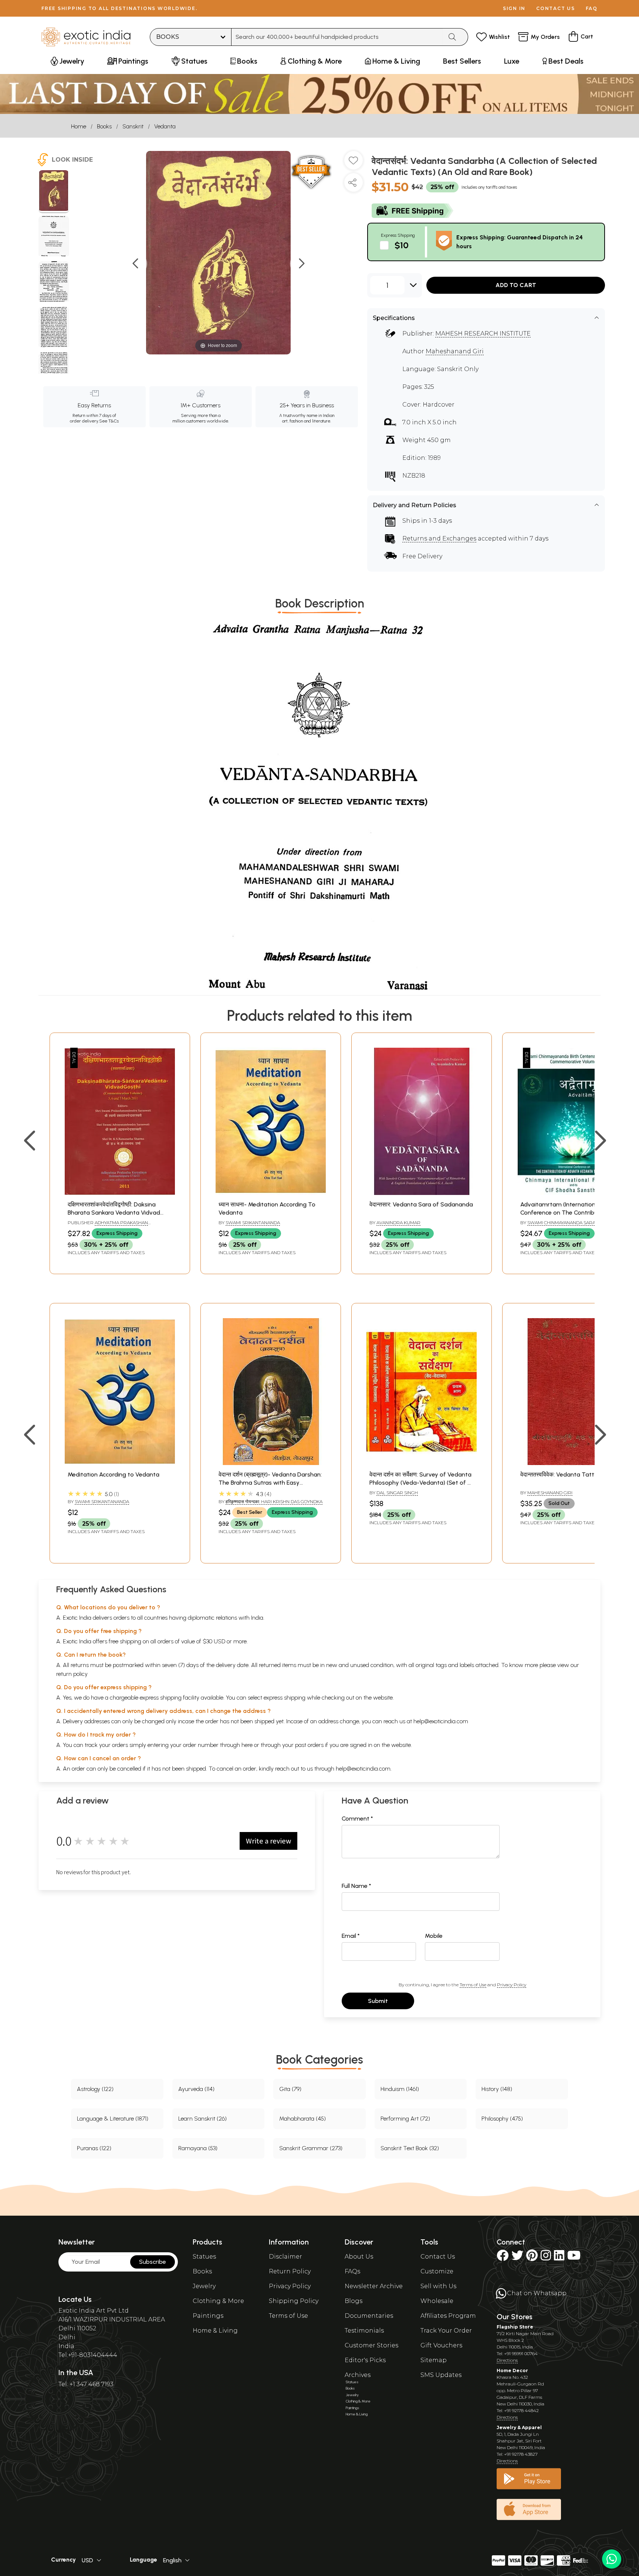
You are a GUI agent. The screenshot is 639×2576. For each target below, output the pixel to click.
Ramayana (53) (198, 2148)
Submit (378, 2001)
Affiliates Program (448, 2316)
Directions (507, 2360)
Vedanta (165, 126)
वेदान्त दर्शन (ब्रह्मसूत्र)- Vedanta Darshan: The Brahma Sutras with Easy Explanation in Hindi (270, 1483)
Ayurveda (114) (196, 2089)
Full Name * (356, 1886)
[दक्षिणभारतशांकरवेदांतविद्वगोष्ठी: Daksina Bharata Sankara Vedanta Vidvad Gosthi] (120, 1193)
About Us (359, 2257)
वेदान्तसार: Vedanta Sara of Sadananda (421, 1204)
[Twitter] (517, 2258)
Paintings (208, 2316)
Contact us (556, 8)
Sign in (514, 8)
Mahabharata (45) (302, 2119)
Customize (437, 2271)
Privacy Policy (512, 1985)
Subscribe (153, 2262)
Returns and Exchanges (439, 538)
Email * (351, 1936)
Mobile (434, 1936)
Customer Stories (371, 2345)
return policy (72, 1674)
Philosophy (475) (502, 2119)
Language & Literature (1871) (113, 2119)
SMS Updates (441, 2375)
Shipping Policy (294, 2301)
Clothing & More (218, 2301)
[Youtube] (574, 2258)
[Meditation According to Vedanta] (120, 1463)
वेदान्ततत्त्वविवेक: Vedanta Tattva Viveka (570, 1474)
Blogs (354, 2301)
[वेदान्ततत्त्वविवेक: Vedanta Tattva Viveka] (572, 1463)
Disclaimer (285, 2257)
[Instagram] (546, 2258)
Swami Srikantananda (253, 1223)
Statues (204, 2257)
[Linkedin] (559, 2258)
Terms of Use (473, 1985)
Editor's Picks (365, 2360)
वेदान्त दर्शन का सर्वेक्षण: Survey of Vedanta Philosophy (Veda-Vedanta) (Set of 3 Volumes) (420, 1483)
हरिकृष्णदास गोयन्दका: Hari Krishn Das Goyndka (274, 1501)
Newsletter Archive (374, 2286)
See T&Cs (109, 421)
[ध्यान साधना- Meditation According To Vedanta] (271, 1193)
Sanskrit (133, 126)
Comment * (357, 1819)
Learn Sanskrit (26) (202, 2119)
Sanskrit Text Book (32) (410, 2148)
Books (104, 126)
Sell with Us (438, 2286)
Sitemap (434, 2360)
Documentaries (369, 2316)
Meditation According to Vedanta (114, 1474)
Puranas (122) (94, 2148)
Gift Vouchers (441, 2345)
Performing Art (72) (405, 2119)
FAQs (352, 2271)
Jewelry (204, 2286)
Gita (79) (290, 2089)
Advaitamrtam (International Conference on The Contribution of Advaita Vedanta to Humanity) (568, 1213)
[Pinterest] (532, 2258)
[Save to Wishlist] (354, 163)
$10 (402, 245)
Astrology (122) (95, 2089)
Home (79, 126)
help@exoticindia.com (441, 1721)
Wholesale (437, 2301)
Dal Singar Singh (397, 1493)
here (247, 1745)
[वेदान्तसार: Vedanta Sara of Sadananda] (422, 1193)
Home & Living (215, 2331)
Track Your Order (446, 2331)
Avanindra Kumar (398, 1223)
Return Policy (290, 2271)
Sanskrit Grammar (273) (311, 2148)
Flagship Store (515, 2327)
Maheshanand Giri (455, 351)
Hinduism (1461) (400, 2089)
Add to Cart (516, 285)
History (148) (497, 2089)
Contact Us (438, 2257)
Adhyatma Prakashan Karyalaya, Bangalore (108, 1226)
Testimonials (364, 2331)
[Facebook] (503, 2258)
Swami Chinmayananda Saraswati (568, 1223)
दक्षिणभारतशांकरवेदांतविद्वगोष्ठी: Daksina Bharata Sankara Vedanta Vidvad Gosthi (114, 1213)
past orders (309, 1745)
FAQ (592, 8)
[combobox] (337, 37)
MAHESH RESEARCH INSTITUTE (483, 334)
